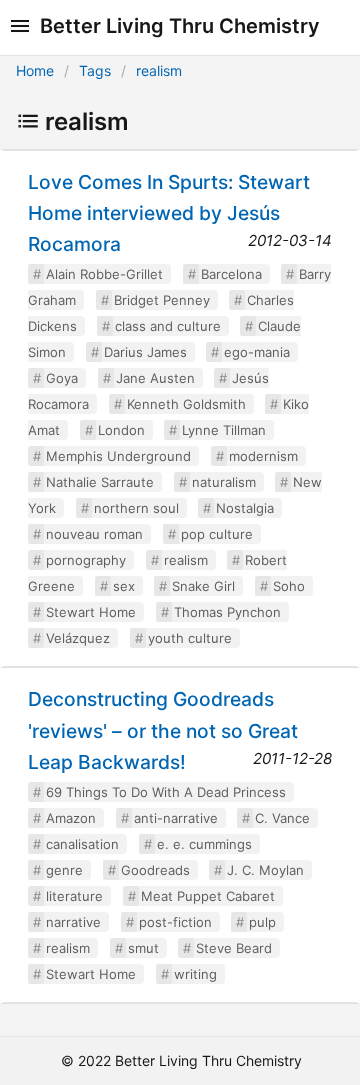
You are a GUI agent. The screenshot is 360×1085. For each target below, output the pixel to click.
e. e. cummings (204, 844)
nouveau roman (94, 534)
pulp (262, 922)
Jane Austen (155, 378)
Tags (95, 70)
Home (35, 70)
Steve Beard (234, 948)
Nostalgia (245, 508)
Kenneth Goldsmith (186, 404)
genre (64, 870)
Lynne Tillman (224, 430)
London (121, 430)
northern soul (136, 508)
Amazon (71, 818)
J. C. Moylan (265, 870)
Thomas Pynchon (227, 612)
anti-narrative (176, 818)
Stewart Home (91, 612)
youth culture (190, 638)
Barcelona (231, 274)
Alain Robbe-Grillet (104, 274)
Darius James (145, 352)
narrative (73, 922)
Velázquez (78, 638)
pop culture (217, 534)
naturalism (224, 482)
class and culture (168, 326)
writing (195, 974)
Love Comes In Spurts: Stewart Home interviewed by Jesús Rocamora (169, 213)
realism (159, 70)
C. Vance (282, 818)
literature (74, 896)
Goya (62, 378)
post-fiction (175, 922)
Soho (289, 586)
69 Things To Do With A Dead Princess (166, 792)
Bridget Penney (162, 300)
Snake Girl (203, 586)
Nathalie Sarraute (100, 482)
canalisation (82, 844)
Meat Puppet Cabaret (208, 896)
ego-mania (257, 352)
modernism (263, 456)
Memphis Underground (118, 456)
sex (124, 586)
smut (143, 948)
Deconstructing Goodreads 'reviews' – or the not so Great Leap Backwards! (163, 730)
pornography (86, 560)
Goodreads (155, 870)
